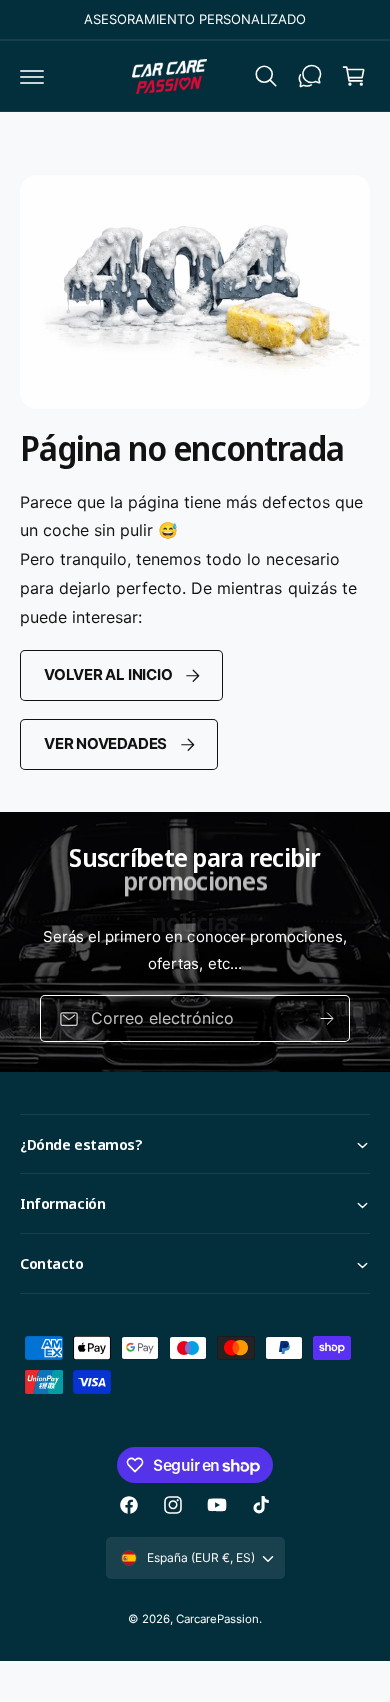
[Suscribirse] (327, 1018)
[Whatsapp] (310, 76)
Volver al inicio (108, 674)
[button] (32, 76)
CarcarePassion (217, 1619)
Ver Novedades (105, 743)
